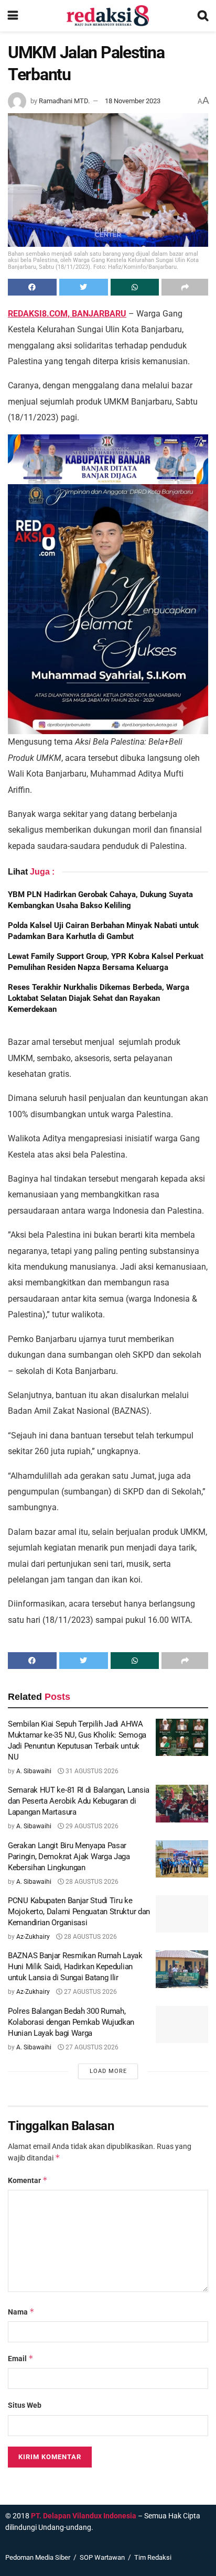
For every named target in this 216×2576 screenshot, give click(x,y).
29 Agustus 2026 (91, 1826)
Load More (108, 2071)
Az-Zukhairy (33, 1937)
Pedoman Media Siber (38, 2557)
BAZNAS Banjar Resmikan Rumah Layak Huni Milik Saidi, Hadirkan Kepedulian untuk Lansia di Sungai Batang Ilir (75, 1967)
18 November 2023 (133, 101)
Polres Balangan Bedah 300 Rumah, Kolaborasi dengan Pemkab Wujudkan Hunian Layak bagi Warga (71, 2022)
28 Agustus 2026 (91, 1882)
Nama (21, 2312)
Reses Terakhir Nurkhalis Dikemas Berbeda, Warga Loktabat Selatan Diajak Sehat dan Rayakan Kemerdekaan (99, 998)
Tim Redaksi (153, 2557)
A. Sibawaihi (34, 1771)
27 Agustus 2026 (90, 1992)
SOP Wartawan (102, 2557)
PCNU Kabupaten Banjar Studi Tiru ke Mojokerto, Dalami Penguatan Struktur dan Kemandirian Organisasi (79, 1912)
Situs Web (25, 2405)
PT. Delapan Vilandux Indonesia (84, 2516)
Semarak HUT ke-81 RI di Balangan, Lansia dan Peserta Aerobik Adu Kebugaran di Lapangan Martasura (79, 1801)
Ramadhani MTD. (64, 101)
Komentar (28, 2180)
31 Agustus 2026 (91, 1771)
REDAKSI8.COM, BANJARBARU (67, 314)
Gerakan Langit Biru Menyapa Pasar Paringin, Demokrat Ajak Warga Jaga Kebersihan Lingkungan (69, 1857)
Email (21, 2358)
